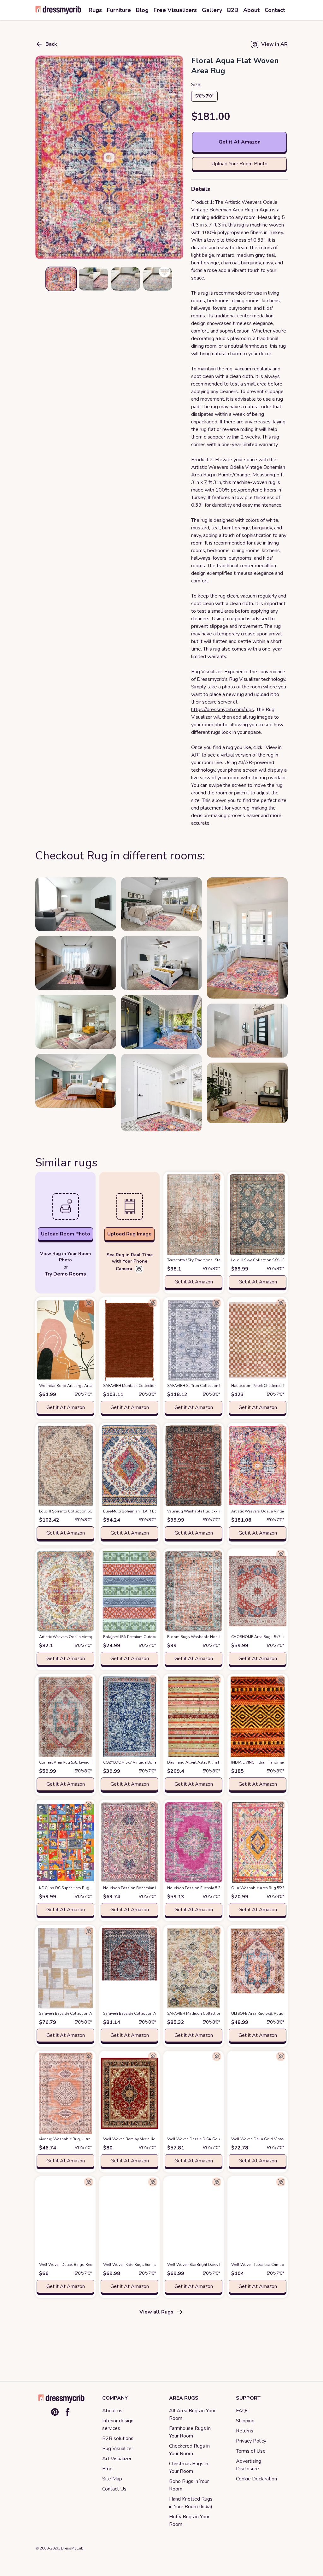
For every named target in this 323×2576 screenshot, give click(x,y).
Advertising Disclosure (249, 2465)
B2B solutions (118, 2438)
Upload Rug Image (129, 1234)
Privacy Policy (251, 2441)
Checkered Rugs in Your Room (189, 2450)
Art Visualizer (117, 2459)
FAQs (242, 2411)
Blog (107, 2469)
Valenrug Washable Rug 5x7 (203, 1511)
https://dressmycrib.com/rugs (223, 710)
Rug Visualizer (118, 2449)
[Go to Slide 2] (93, 279)
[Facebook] (68, 2412)
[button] (109, 157)
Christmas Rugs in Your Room (189, 2467)
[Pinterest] (55, 2412)
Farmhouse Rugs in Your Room (190, 2432)
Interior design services (118, 2425)
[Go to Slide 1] (61, 279)
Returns (245, 2431)
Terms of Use (251, 2451)
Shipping (245, 2421)
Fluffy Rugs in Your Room (189, 2520)
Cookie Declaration (256, 2479)
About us (112, 2411)
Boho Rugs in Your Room (189, 2485)
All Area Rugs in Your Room (192, 2414)
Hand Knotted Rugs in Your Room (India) (191, 2503)
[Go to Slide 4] (158, 279)
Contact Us (114, 2489)
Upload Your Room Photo (239, 164)
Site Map (112, 2479)
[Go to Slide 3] (126, 279)
